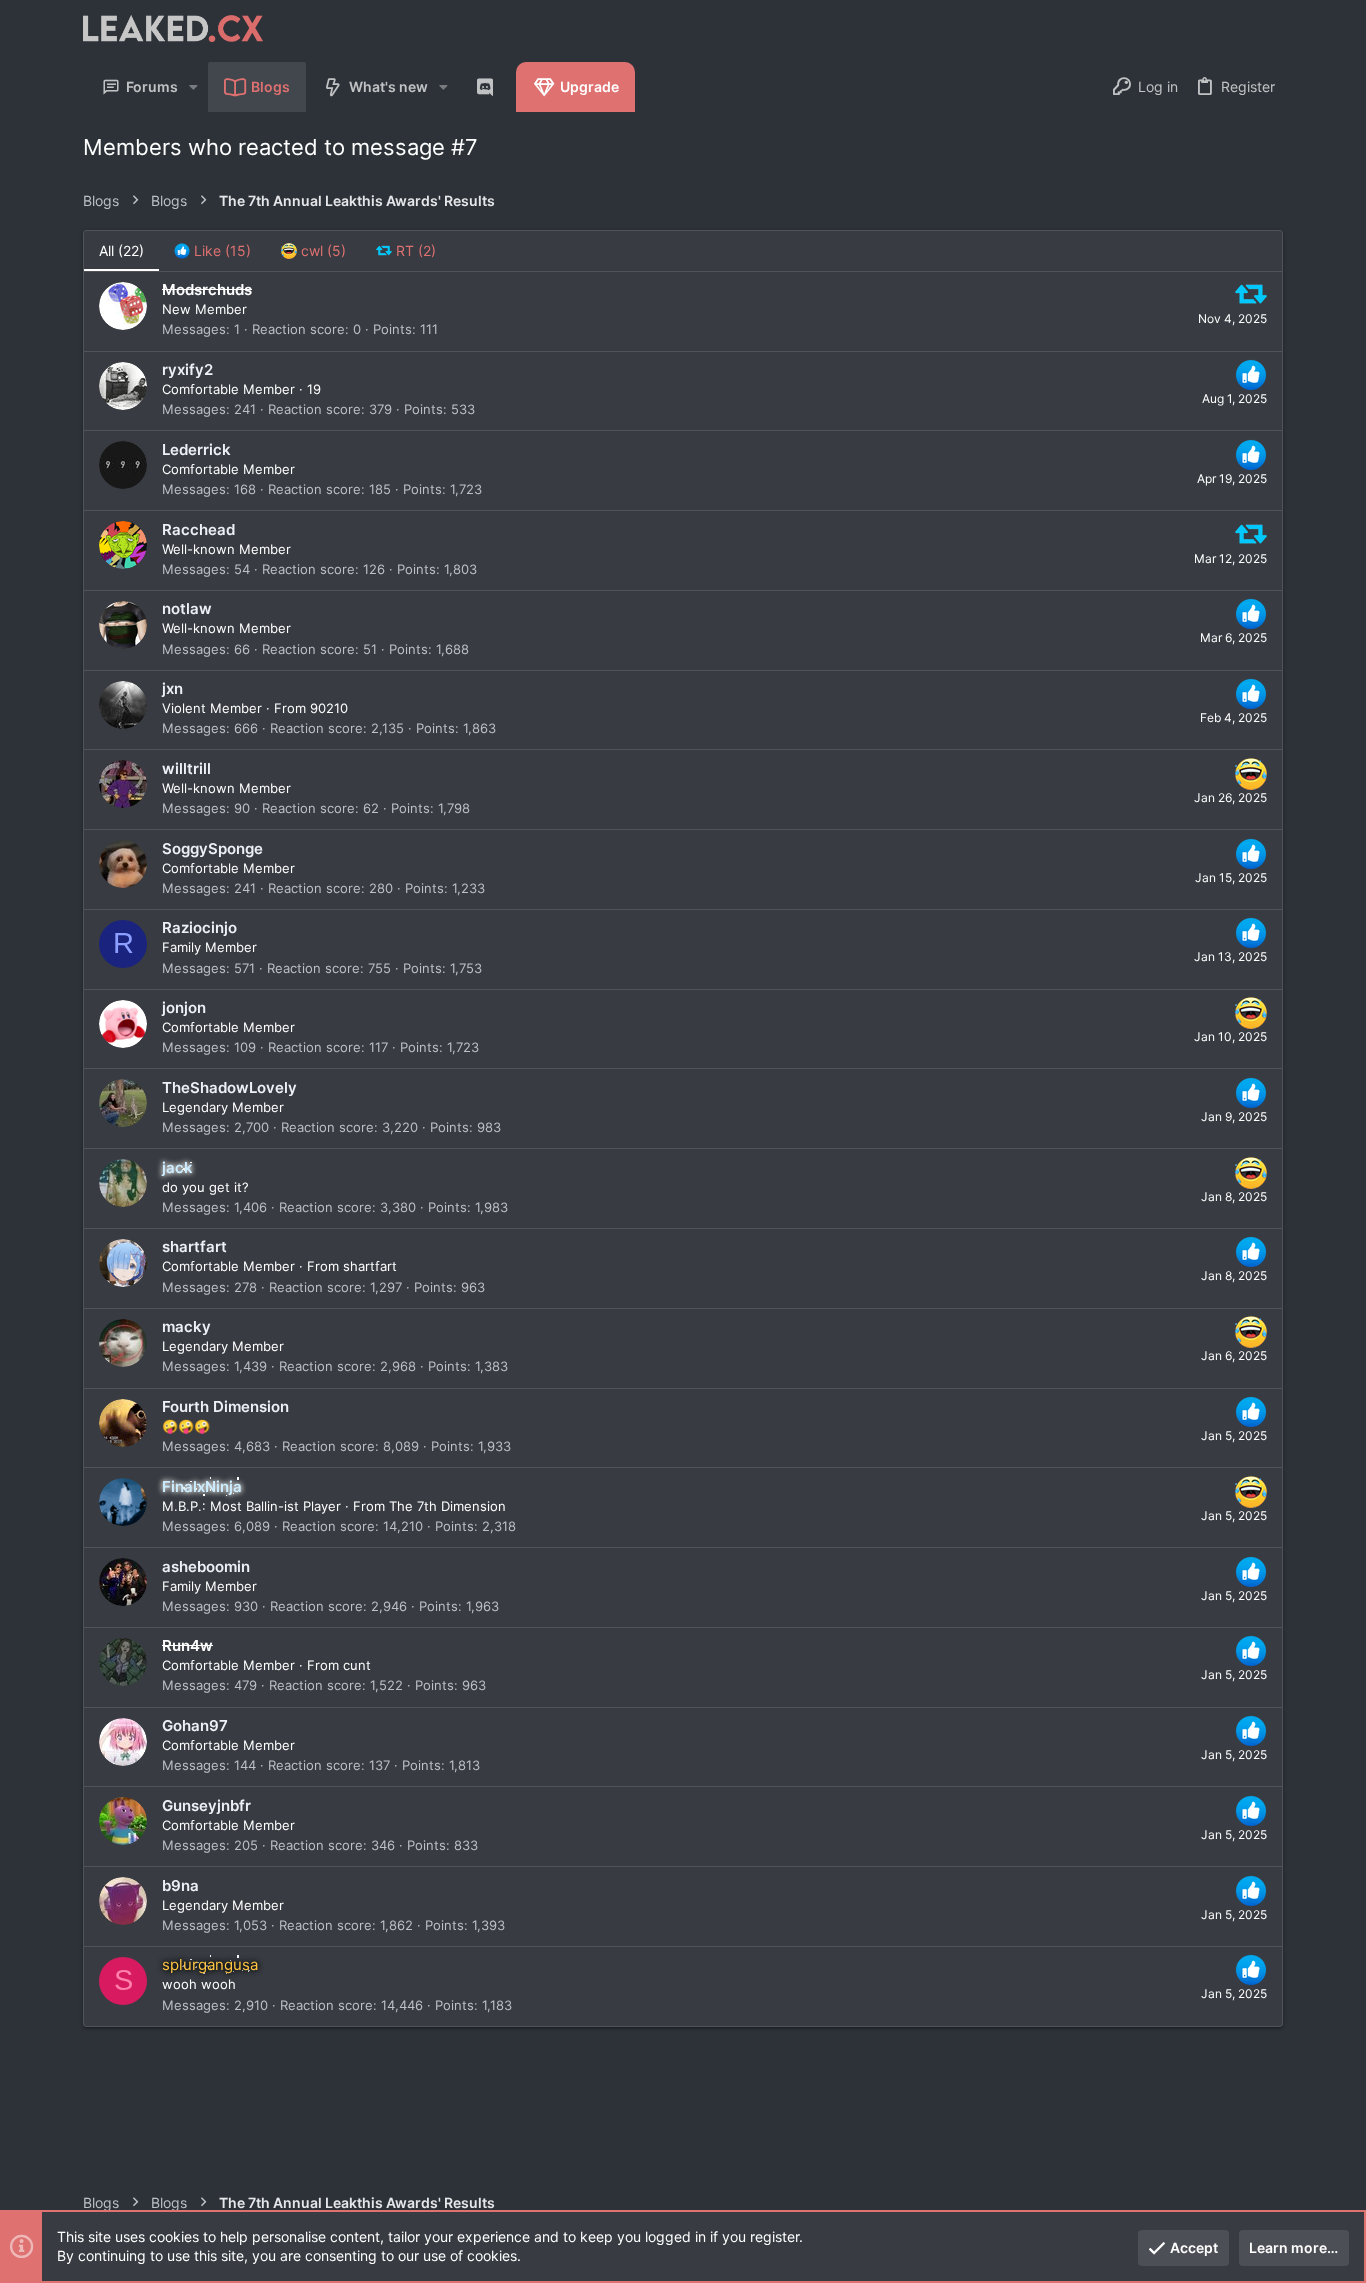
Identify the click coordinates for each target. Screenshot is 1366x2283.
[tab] (212, 251)
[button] (193, 87)
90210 (329, 708)
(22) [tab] (121, 250)
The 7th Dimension (447, 1506)
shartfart (370, 1266)
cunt (357, 1665)
